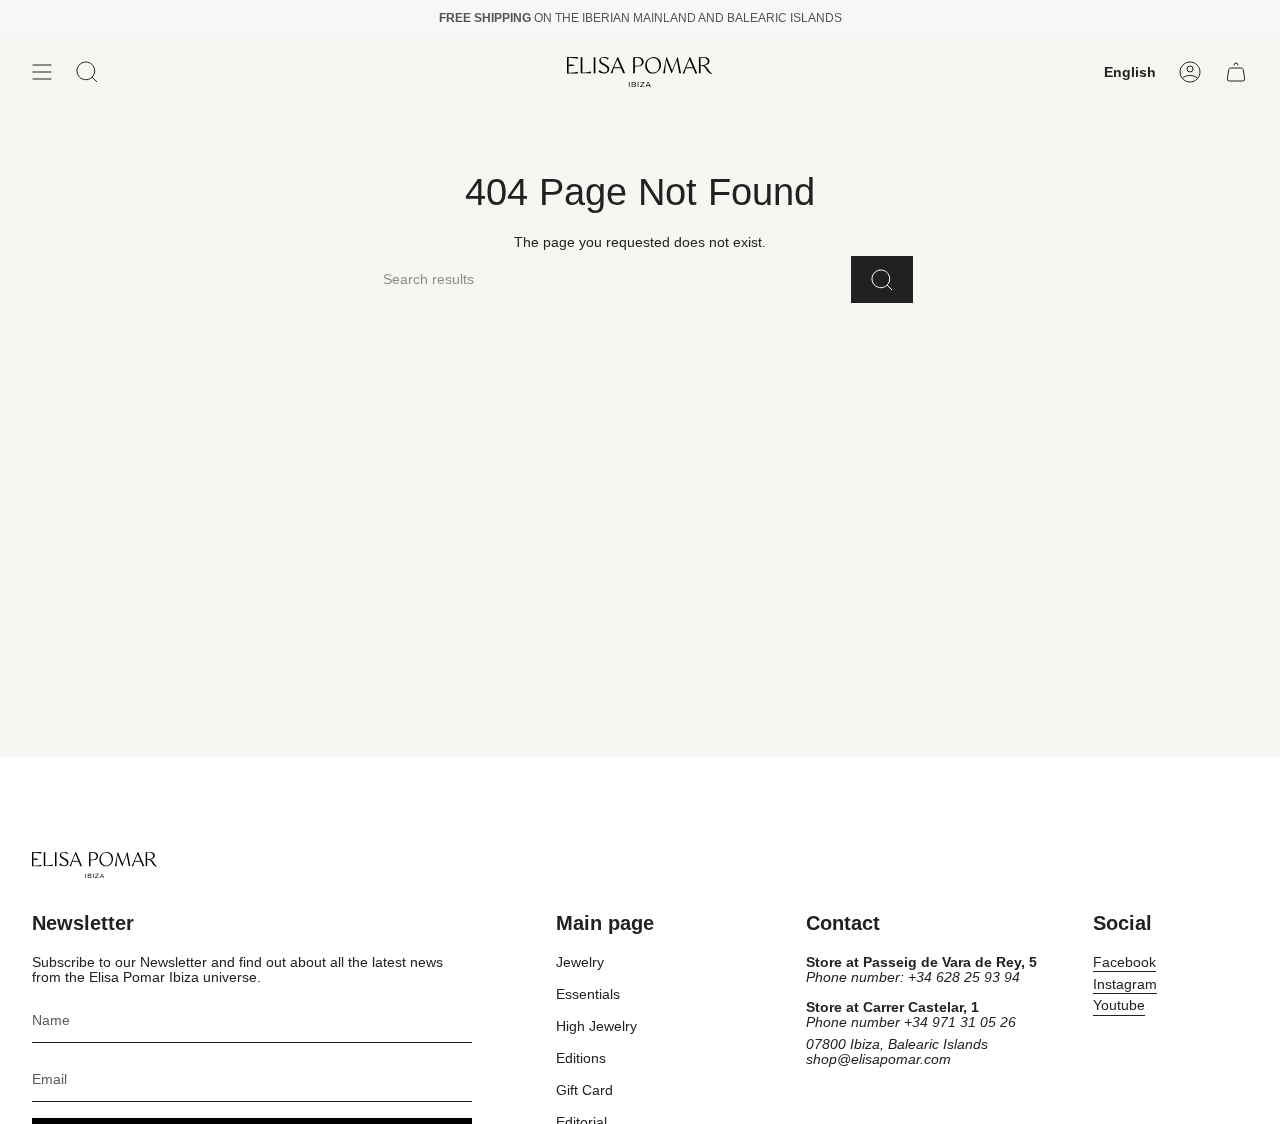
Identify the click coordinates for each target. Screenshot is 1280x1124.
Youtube (1119, 1005)
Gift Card (584, 1090)
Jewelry (580, 962)
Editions (581, 1058)
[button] (87, 72)
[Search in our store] (882, 279)
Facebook (1124, 962)
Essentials (588, 994)
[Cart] (1236, 72)
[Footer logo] (94, 865)
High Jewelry (596, 1026)
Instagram (1125, 984)
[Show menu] (42, 72)
